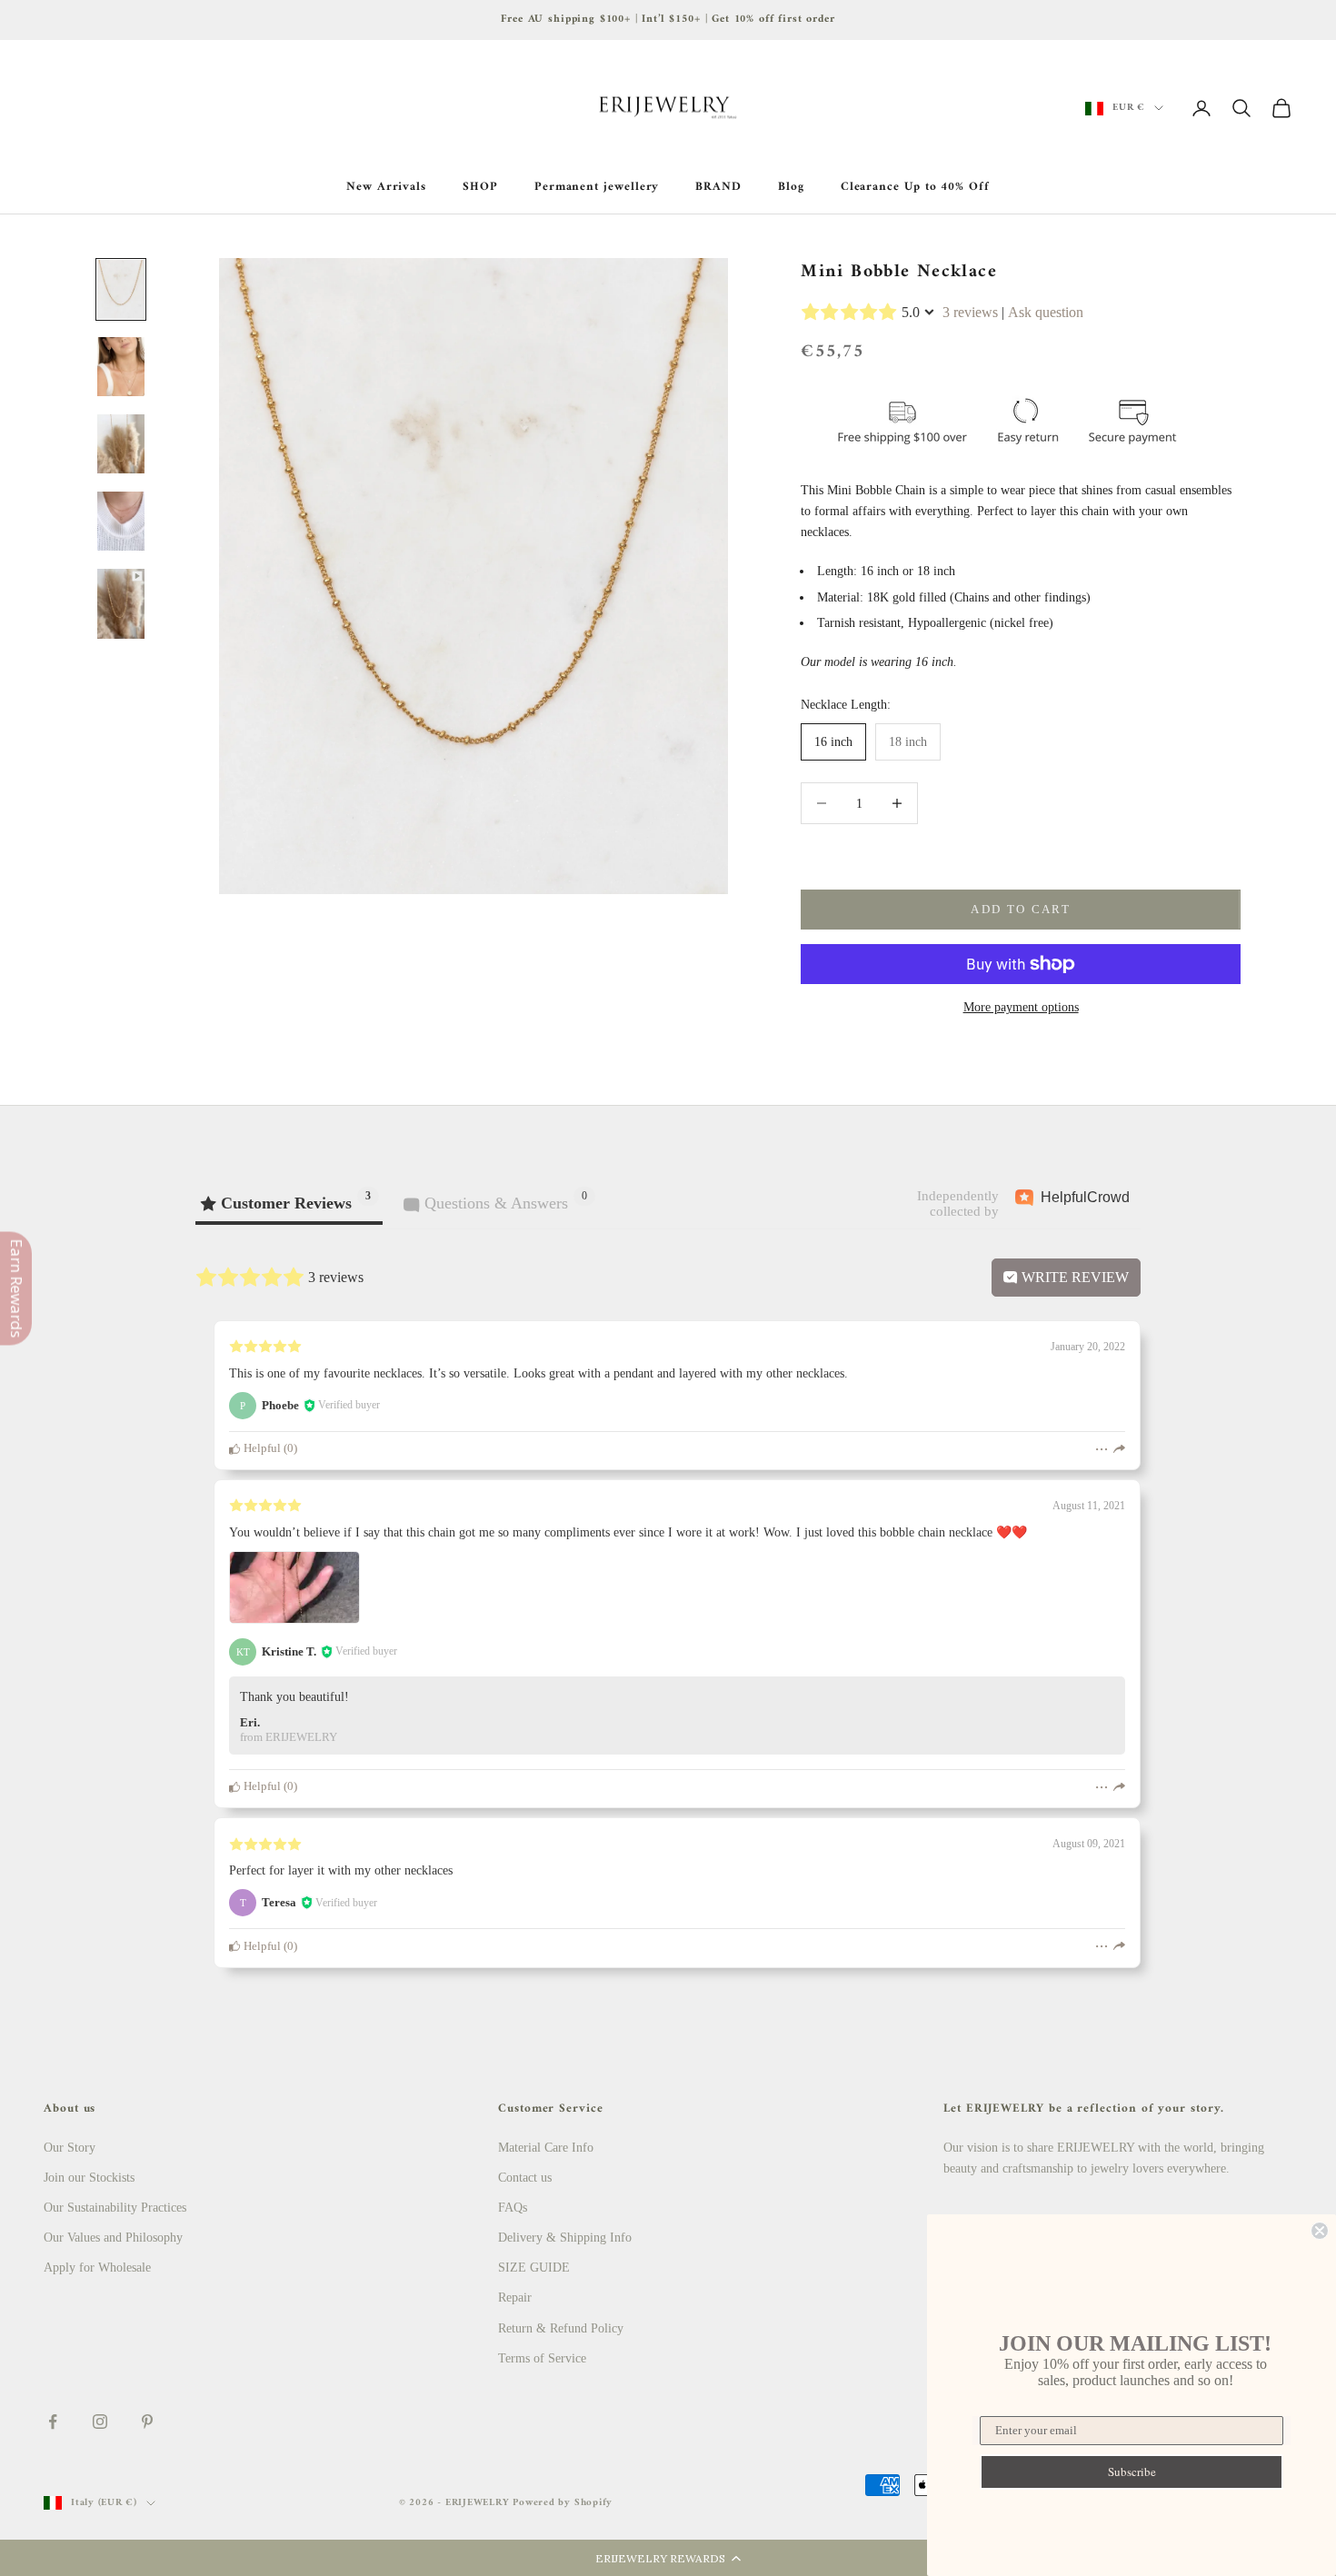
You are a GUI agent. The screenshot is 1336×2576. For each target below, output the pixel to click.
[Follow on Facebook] (53, 2422)
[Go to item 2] (121, 367)
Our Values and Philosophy (113, 2238)
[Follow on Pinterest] (147, 2422)
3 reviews (970, 312)
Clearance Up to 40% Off (915, 187)
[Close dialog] (1320, 2231)
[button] (668, 2558)
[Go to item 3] (121, 444)
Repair (515, 2298)
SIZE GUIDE (534, 2268)
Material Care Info (546, 2148)
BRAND (718, 187)
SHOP (480, 187)
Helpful (261, 1448)
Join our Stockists (89, 2178)
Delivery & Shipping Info (565, 2238)
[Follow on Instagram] (100, 2422)
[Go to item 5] (121, 604)
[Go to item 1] (121, 289)
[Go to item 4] (121, 521)
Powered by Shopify (563, 2503)
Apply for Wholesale (97, 2268)
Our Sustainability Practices (115, 2208)
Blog (791, 187)
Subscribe (1132, 2472)
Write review (1073, 1277)
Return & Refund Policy (561, 2328)
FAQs (513, 2208)
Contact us (525, 2178)
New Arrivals (386, 187)
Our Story (70, 2148)
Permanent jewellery (597, 187)
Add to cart (1021, 909)
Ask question (1046, 312)
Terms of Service (542, 2358)
